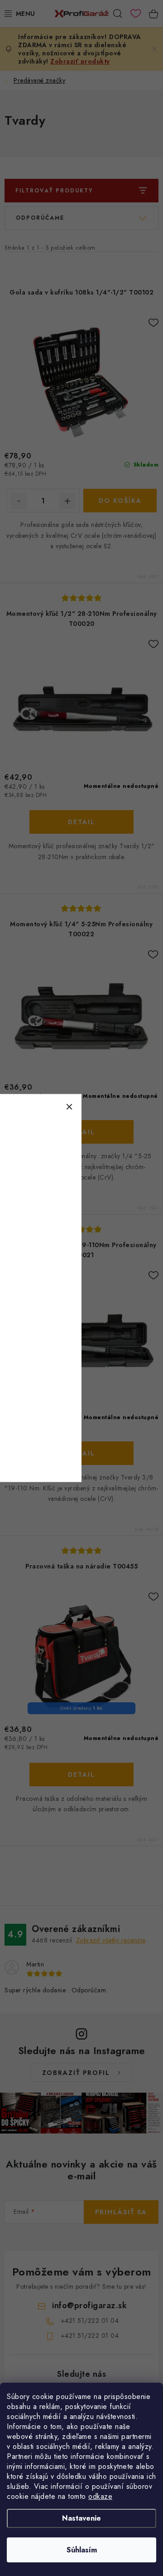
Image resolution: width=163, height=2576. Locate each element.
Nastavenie (81, 2518)
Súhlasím (82, 2550)
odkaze (100, 2496)
